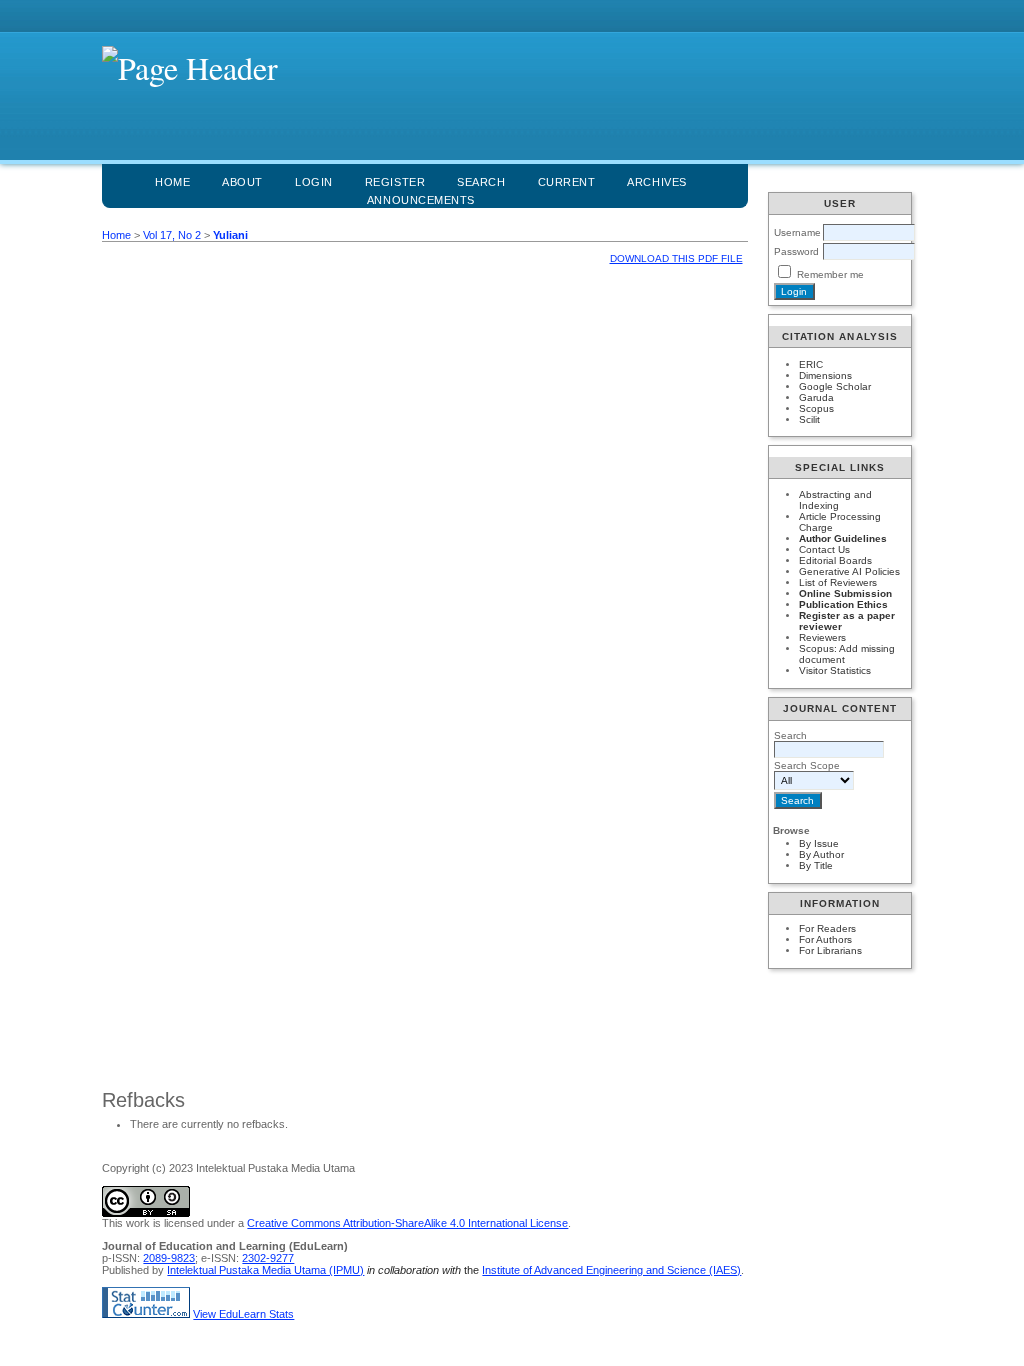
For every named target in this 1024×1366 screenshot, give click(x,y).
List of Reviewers (838, 582)
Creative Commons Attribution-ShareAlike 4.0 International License (407, 1223)
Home (172, 182)
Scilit (809, 419)
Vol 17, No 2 (172, 235)
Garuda (816, 397)
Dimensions (825, 375)
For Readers (827, 928)
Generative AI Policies (849, 571)
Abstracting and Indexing (835, 500)
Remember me (830, 274)
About (242, 182)
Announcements (421, 200)
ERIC (811, 364)
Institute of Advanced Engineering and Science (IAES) (611, 1270)
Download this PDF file (676, 258)
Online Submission (845, 593)
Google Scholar (835, 386)
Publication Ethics (843, 604)
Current (567, 182)
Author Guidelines (843, 538)
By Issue (819, 843)
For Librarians (830, 950)
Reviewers (822, 637)
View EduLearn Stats (243, 1314)
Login (314, 182)
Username (797, 232)
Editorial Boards (835, 560)
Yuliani (230, 235)
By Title (816, 865)
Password (796, 251)
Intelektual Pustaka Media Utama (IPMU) (265, 1270)
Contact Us (824, 549)
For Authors (825, 939)
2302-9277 (268, 1258)
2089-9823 (169, 1258)
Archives (656, 182)
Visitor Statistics (835, 670)
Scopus (816, 408)
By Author (821, 854)
